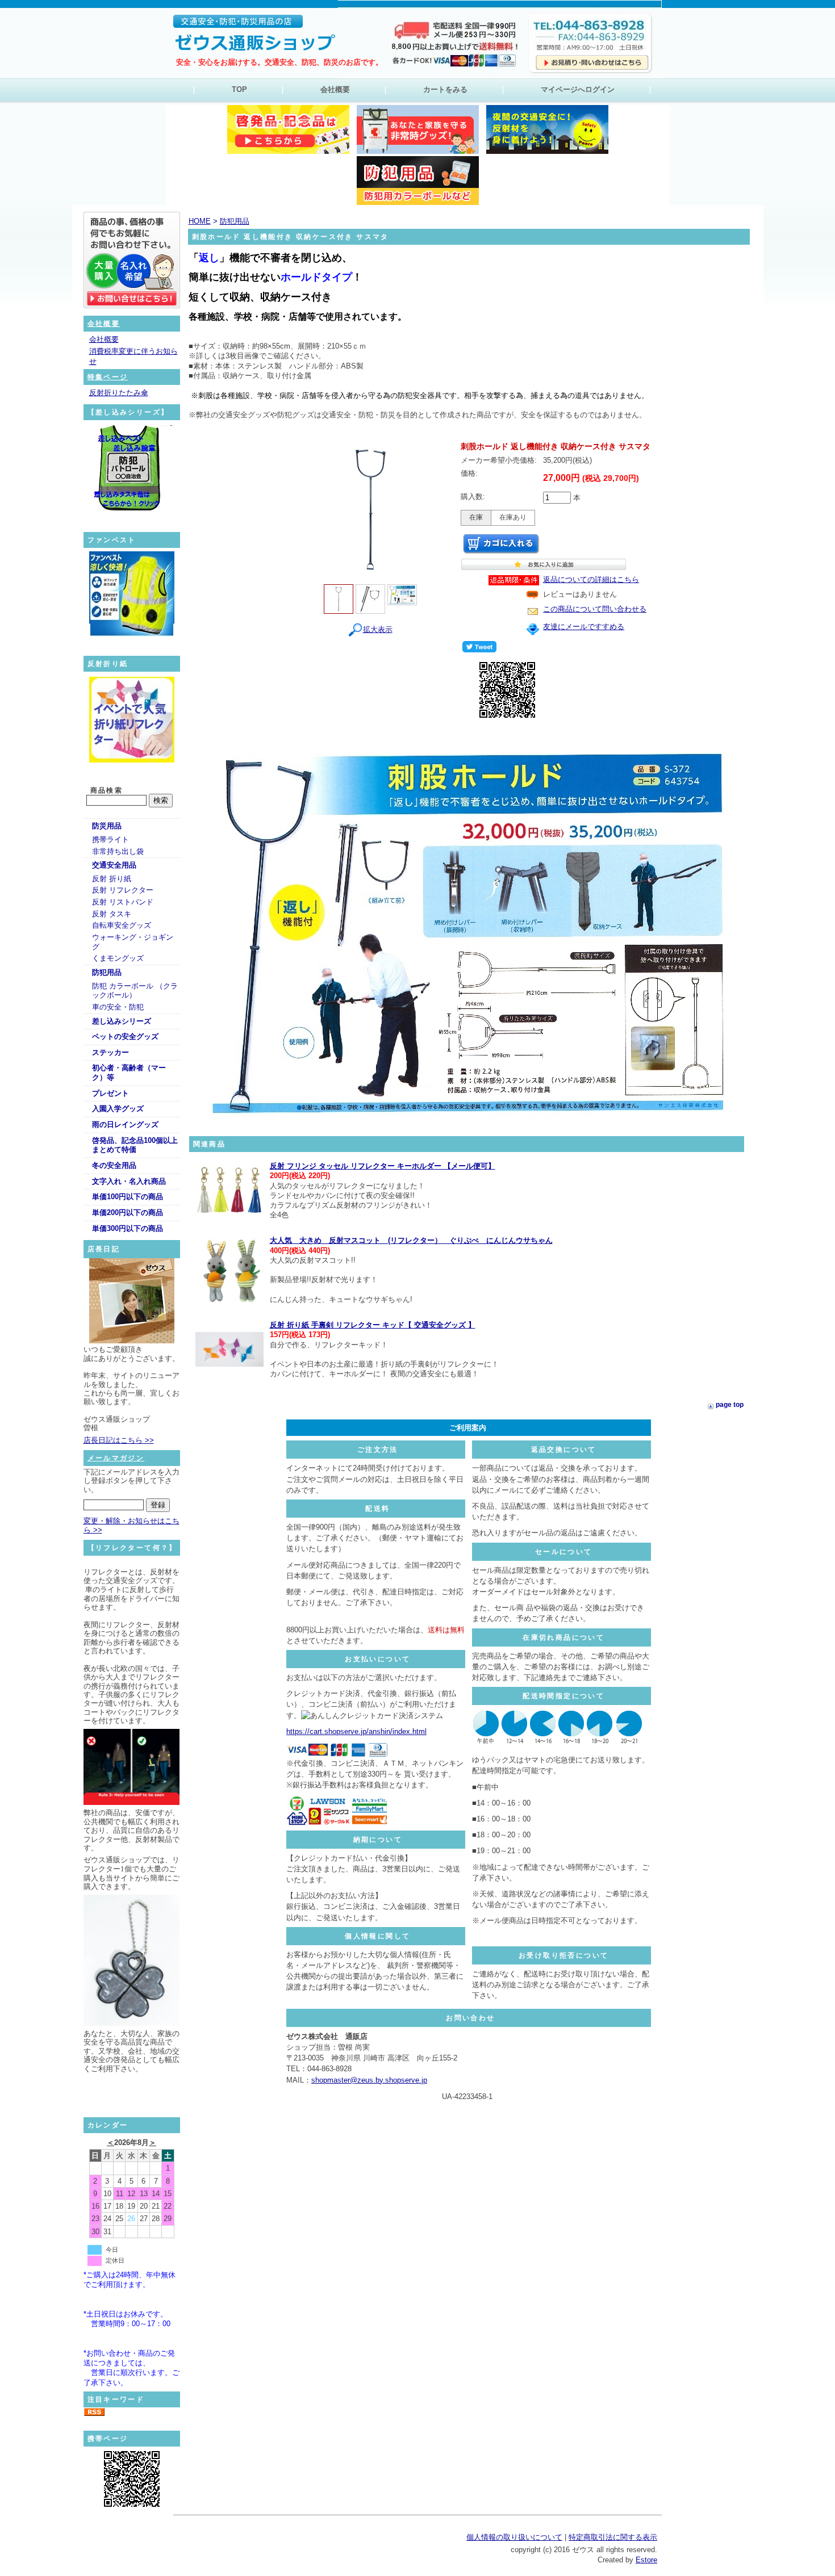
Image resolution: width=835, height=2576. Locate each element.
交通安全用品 (114, 865)
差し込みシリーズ (122, 1021)
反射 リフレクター (123, 890)
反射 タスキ (112, 914)
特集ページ (108, 377)
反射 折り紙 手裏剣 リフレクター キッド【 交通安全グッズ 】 (373, 1325)
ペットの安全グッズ (125, 1036)
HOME (200, 221)
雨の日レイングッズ (125, 1124)
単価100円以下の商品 (128, 1197)
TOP (239, 89)
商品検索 (107, 790)
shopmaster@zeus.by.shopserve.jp (369, 2080)
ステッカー (110, 1052)
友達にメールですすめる (584, 627)
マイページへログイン (578, 89)
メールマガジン (116, 1458)
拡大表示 (378, 629)
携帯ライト (110, 839)
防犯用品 (107, 972)
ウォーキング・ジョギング (133, 942)
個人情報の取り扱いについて (514, 2537)
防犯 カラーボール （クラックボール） (135, 991)
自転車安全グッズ (122, 925)
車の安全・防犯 (118, 1007)
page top (730, 1405)
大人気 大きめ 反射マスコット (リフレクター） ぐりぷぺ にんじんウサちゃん (411, 1240)
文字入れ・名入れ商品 (129, 1181)
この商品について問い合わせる (595, 609)
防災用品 (107, 826)
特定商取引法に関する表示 (613, 2537)
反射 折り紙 (112, 879)
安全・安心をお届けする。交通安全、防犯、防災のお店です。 (279, 62)
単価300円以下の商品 (128, 1228)
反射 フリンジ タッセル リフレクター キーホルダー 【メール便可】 (383, 1166)
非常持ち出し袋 (118, 851)
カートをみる (445, 89)
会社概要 (335, 89)
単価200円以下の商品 (128, 1212)
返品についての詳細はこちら (591, 579)
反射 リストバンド (123, 902)
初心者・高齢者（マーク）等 (129, 1073)
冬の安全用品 (114, 1165)
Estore (646, 2560)
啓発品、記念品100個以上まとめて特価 (135, 1145)
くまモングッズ (118, 958)
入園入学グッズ (118, 1109)
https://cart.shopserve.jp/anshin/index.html (356, 1731)
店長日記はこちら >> (119, 1440)
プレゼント (110, 1093)
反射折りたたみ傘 (119, 393)
